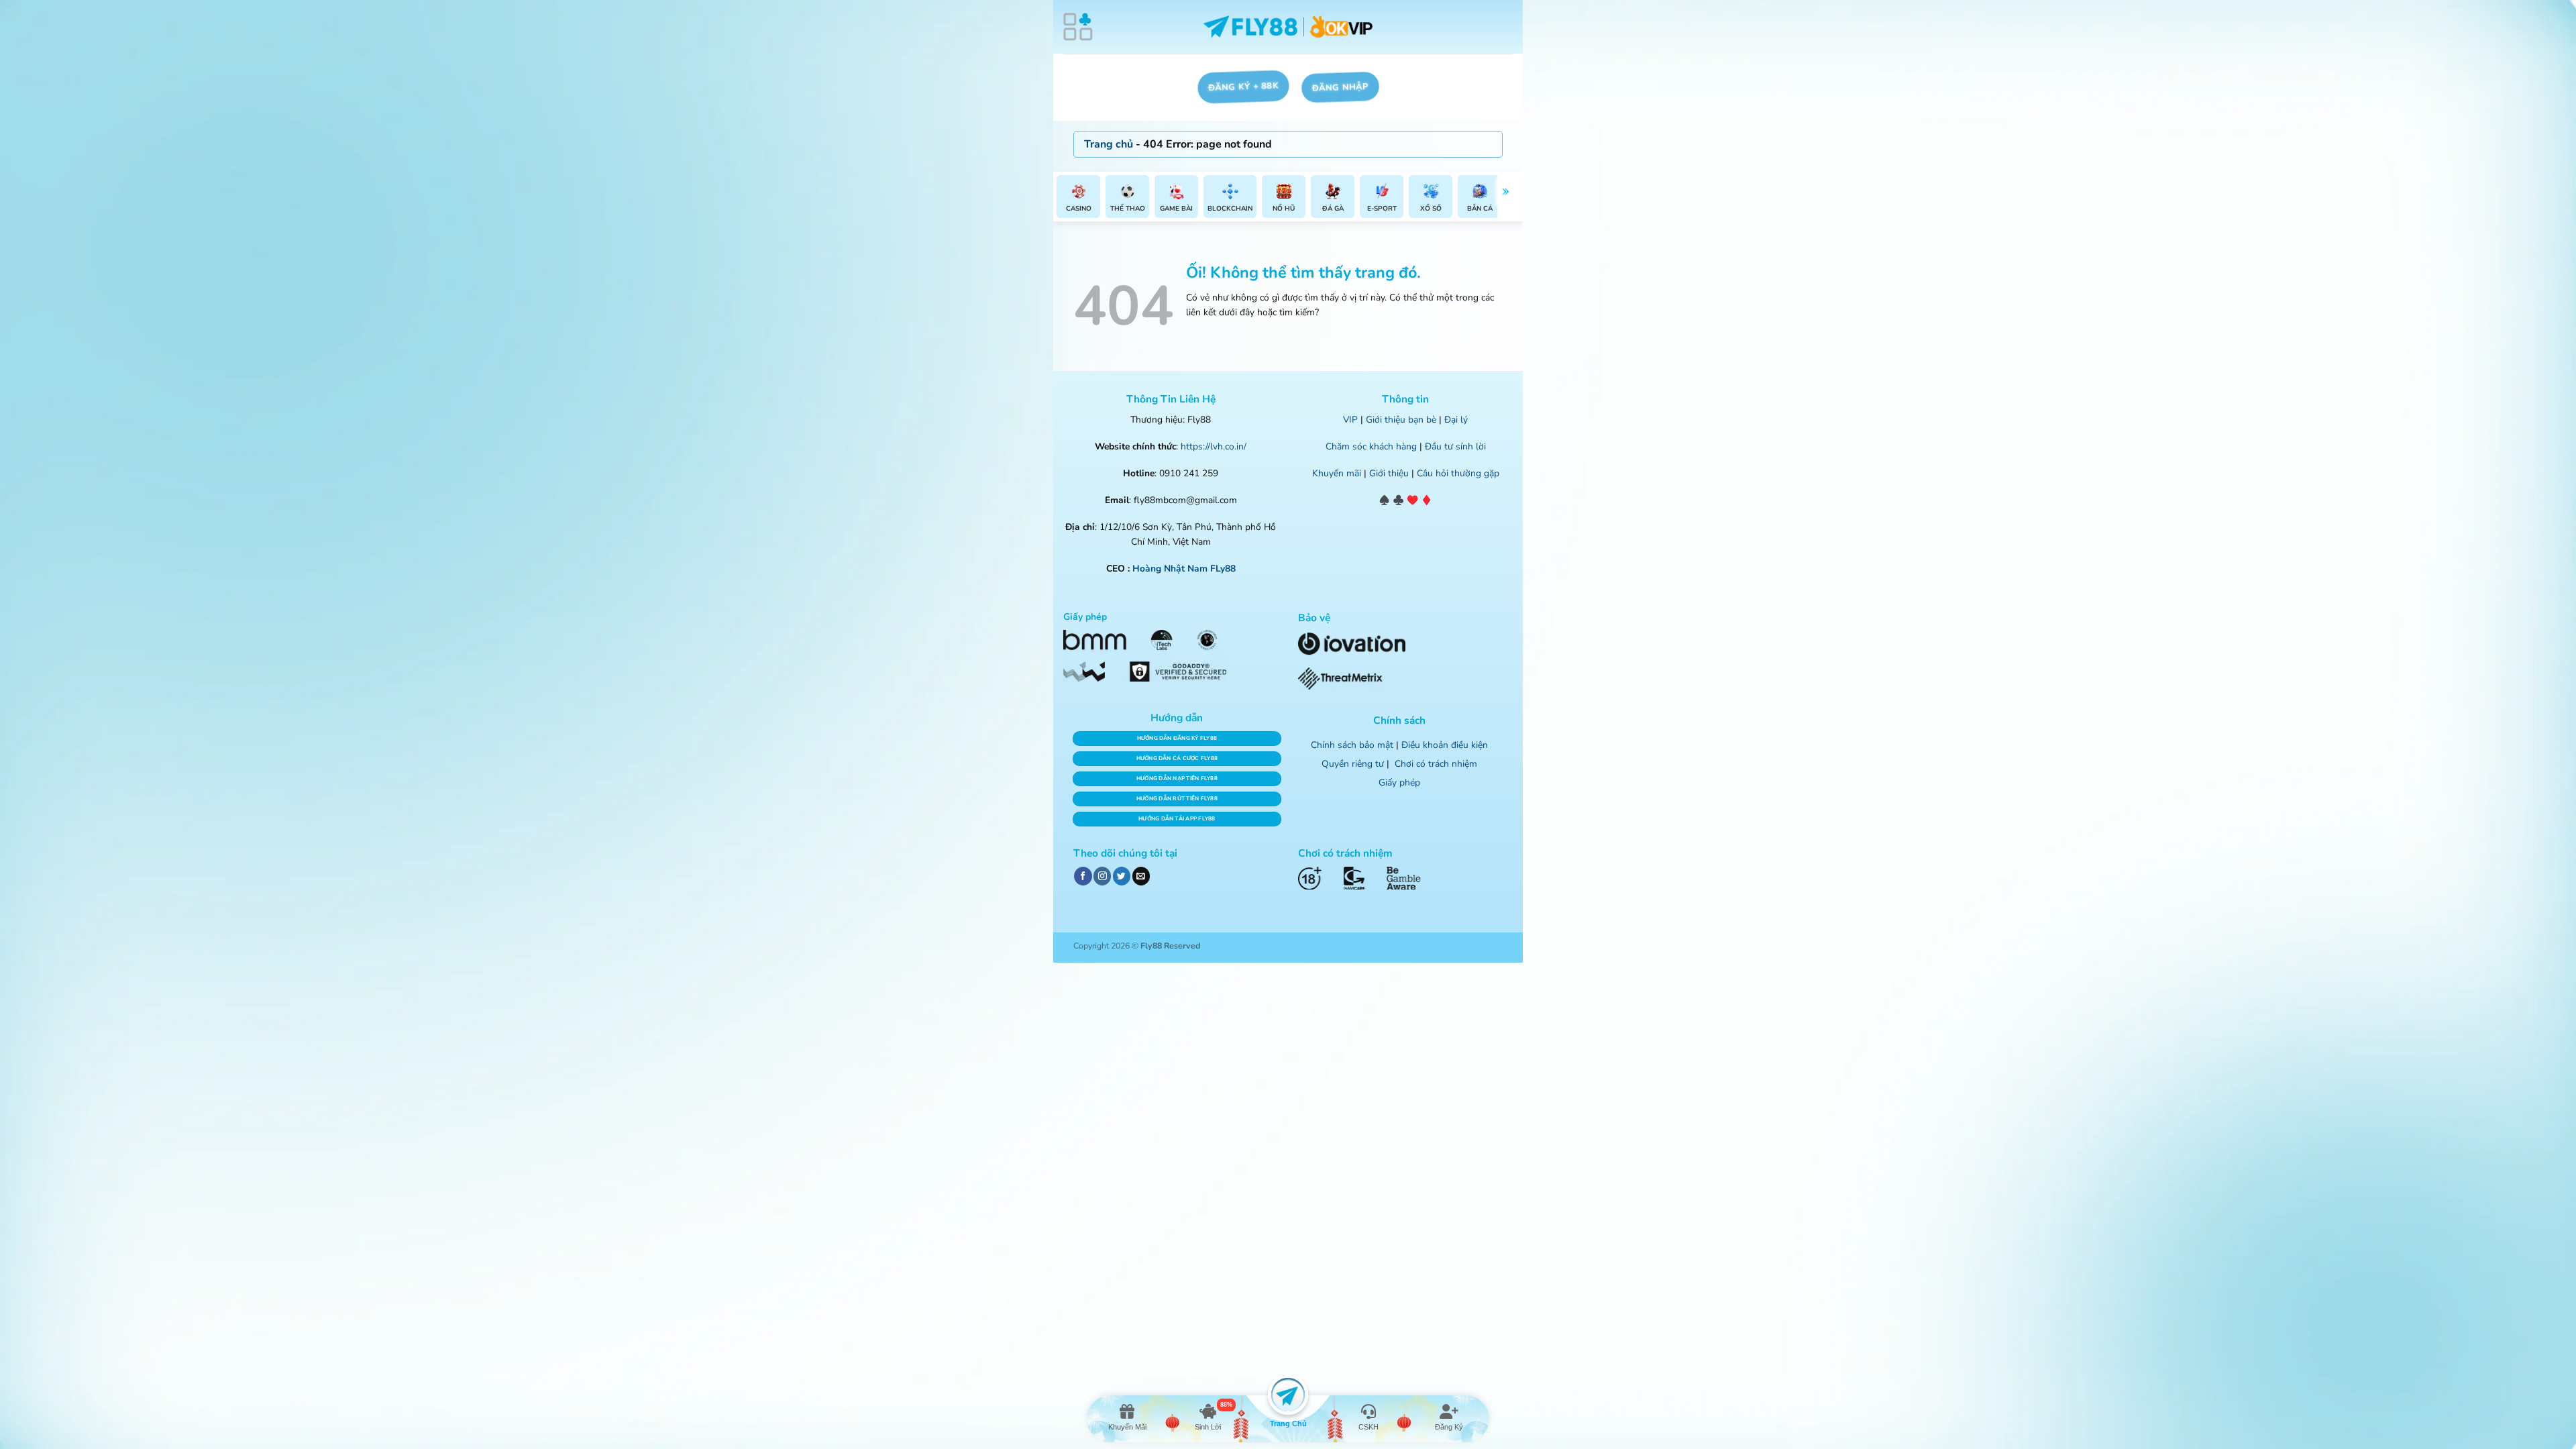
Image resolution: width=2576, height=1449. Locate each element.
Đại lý (1456, 420)
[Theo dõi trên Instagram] (1102, 876)
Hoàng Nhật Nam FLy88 (1184, 569)
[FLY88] (1288, 27)
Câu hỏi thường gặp (1458, 473)
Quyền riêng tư (1353, 764)
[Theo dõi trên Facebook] (1083, 876)
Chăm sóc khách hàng (1371, 446)
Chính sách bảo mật (1352, 745)
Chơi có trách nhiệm (1436, 764)
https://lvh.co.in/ (1214, 446)
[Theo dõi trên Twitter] (1122, 876)
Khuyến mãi (1337, 473)
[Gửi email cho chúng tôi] (1141, 876)
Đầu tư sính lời (1455, 446)
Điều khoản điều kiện (1445, 745)
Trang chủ (1109, 144)
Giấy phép (1399, 783)
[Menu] (1078, 27)
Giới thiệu (1389, 473)
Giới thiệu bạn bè (1401, 420)
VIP (1350, 420)
